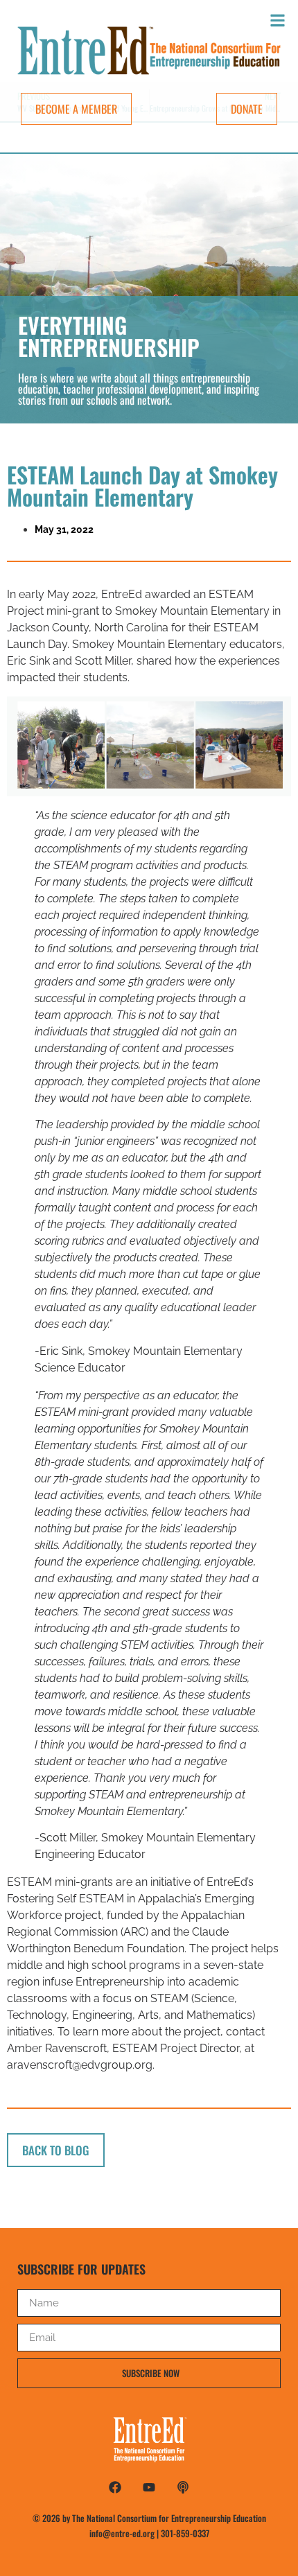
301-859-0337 (185, 2533)
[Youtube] (149, 2487)
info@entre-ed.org (122, 2533)
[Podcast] (183, 2487)
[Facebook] (115, 2487)
